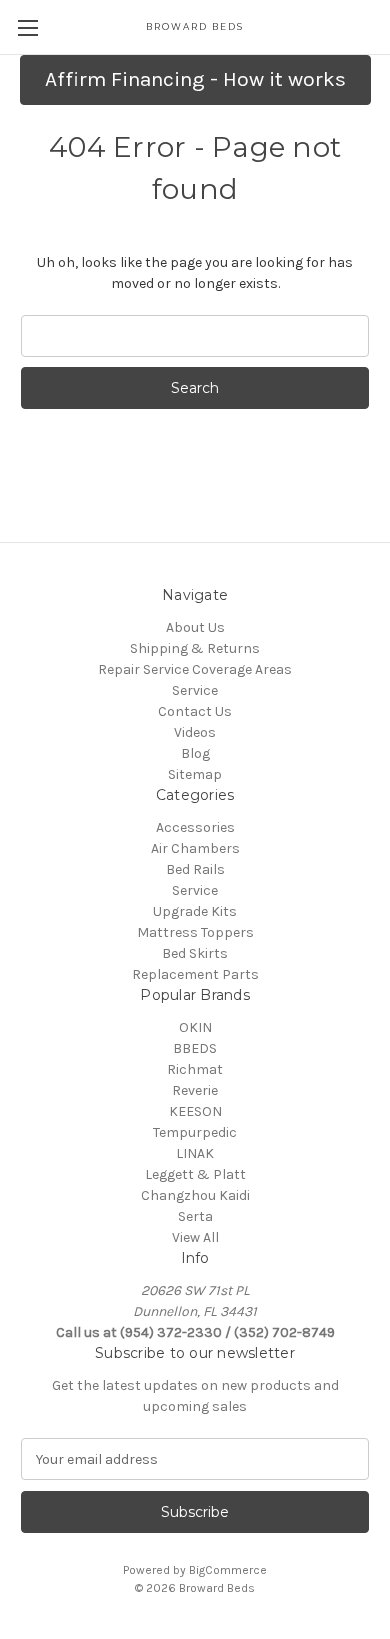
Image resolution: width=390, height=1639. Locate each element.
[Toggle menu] (27, 27)
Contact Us (195, 711)
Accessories (195, 827)
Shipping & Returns (195, 648)
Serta (195, 1216)
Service (195, 690)
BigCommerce (228, 1570)
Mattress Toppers (195, 932)
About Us (195, 627)
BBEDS (195, 1048)
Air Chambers (195, 848)
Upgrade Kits (195, 911)
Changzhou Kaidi (195, 1195)
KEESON (195, 1111)
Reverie (195, 1090)
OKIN (195, 1027)
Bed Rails (195, 869)
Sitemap (195, 774)
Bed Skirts (195, 953)
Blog (195, 753)
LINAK (195, 1153)
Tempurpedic (195, 1132)
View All (195, 1237)
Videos (195, 732)
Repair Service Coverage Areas (195, 669)
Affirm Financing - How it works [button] (195, 79)
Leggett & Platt (195, 1174)
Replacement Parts (195, 974)
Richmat (195, 1069)
